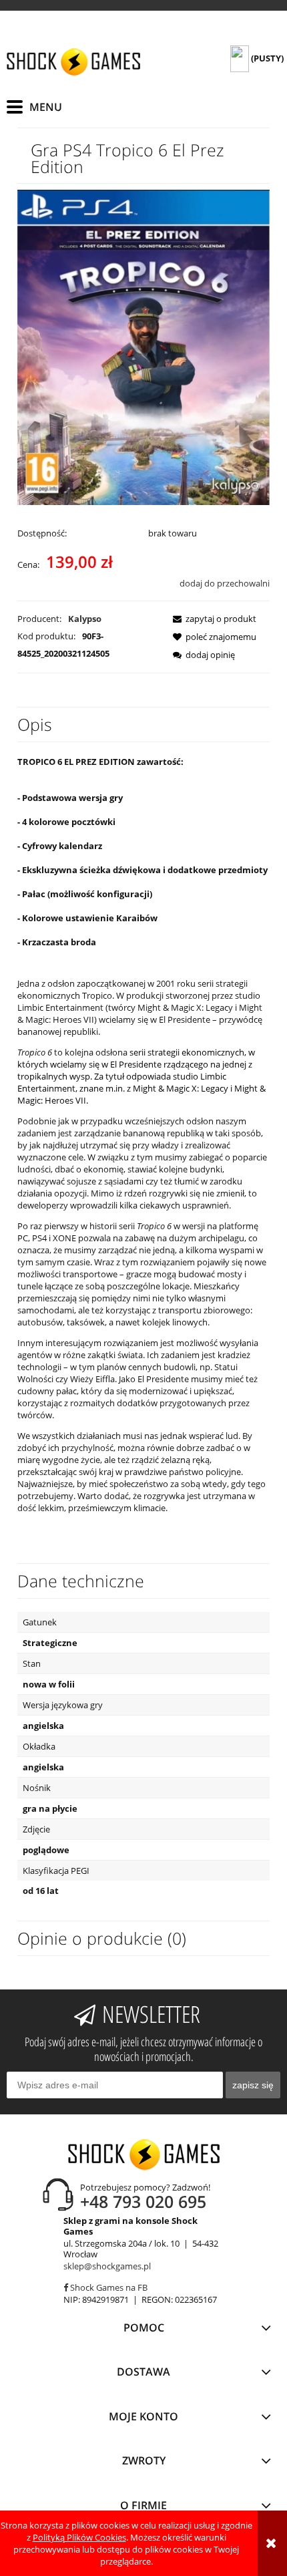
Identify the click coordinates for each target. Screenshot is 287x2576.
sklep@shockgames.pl (107, 2266)
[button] (211, 619)
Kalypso (85, 619)
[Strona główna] (73, 62)
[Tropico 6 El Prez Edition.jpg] (143, 347)
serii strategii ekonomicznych (187, 1052)
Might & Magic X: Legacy (181, 1088)
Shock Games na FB (108, 2287)
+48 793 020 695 (143, 2201)
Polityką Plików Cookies (79, 2537)
